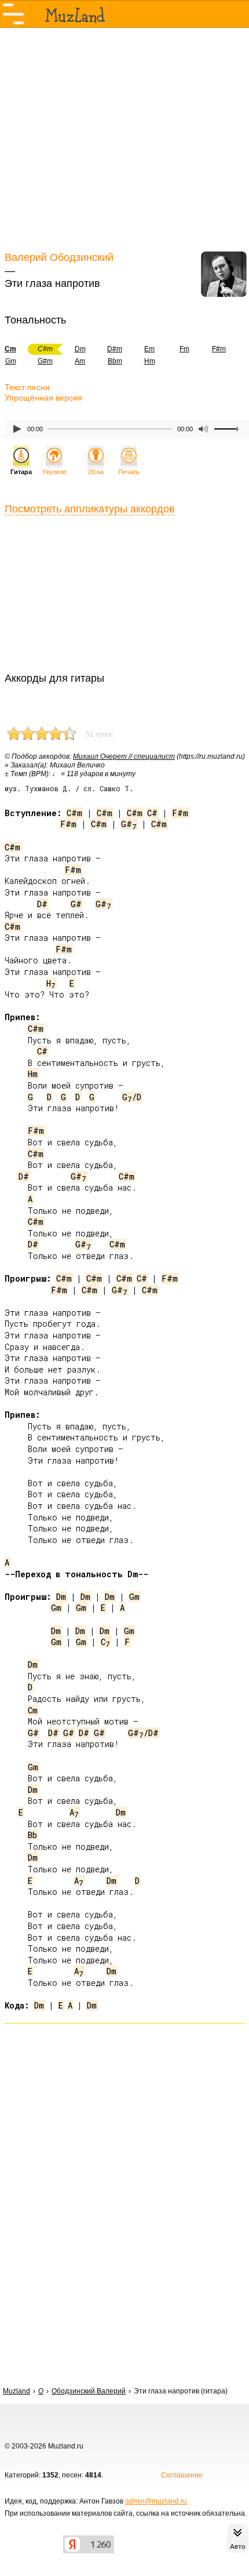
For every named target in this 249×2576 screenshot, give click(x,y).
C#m (74, 813)
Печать (129, 472)
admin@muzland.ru (156, 2501)
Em (149, 349)
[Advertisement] (124, 138)
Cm (33, 1710)
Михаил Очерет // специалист (124, 756)
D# (42, 904)
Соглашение (182, 2475)
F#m (219, 349)
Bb (32, 1835)
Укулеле (54, 472)
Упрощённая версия (43, 398)
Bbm (115, 361)
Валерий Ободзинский (59, 257)
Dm (80, 349)
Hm (150, 361)
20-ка (96, 472)
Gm (134, 1597)
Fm (184, 349)
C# (152, 813)
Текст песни (27, 387)
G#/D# (143, 1733)
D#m (115, 349)
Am (80, 361)
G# (129, 824)
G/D (132, 1097)
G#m (45, 361)
